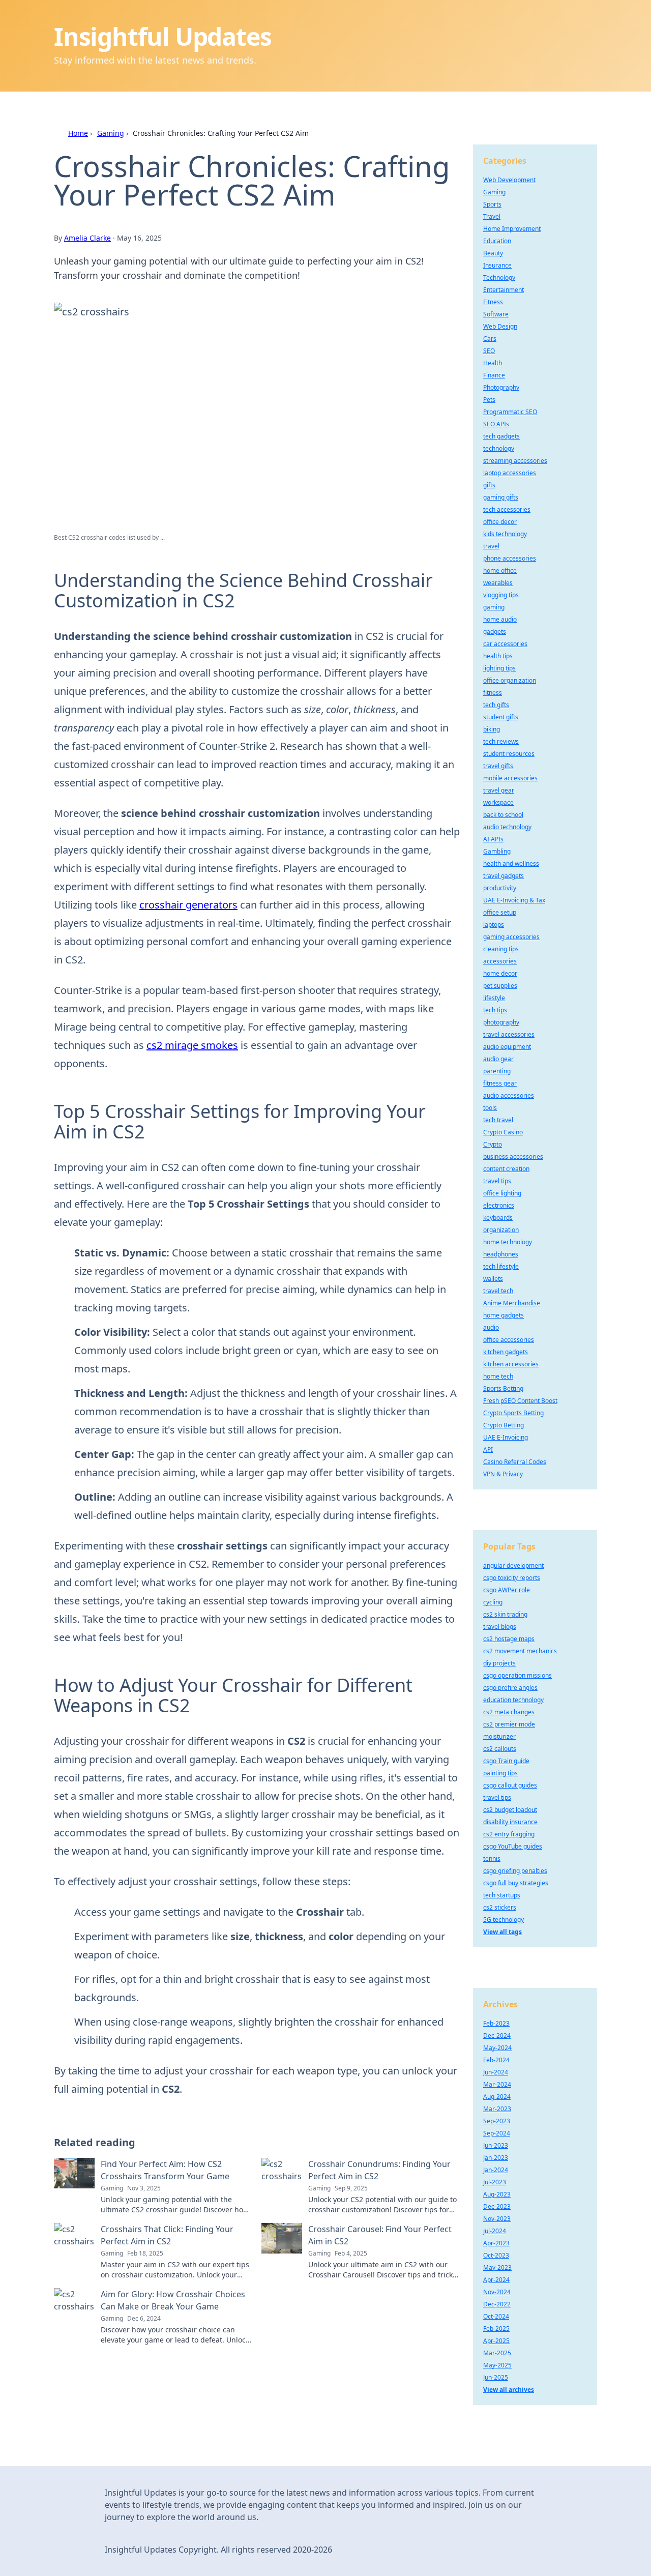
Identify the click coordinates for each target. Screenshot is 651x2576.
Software (496, 314)
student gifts (501, 717)
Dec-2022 (497, 2304)
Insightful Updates (162, 36)
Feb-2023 (496, 2023)
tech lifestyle (501, 1266)
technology (499, 448)
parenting (497, 1071)
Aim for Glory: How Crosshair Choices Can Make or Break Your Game (173, 2300)
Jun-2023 (496, 2145)
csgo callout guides (510, 1785)
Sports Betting (503, 1388)
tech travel (498, 1120)
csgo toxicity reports (512, 1578)
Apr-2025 (496, 2341)
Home (78, 133)
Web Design (500, 326)
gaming (494, 607)
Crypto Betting (504, 1425)
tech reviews (501, 741)
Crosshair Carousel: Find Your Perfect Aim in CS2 (380, 2235)
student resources (509, 754)
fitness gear (500, 1083)
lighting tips (499, 668)
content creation (506, 1169)
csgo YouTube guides (513, 1846)
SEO (489, 351)
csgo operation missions (517, 1675)
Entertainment (504, 290)
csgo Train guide (506, 1761)
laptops (494, 925)
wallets (493, 1279)
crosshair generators (188, 905)
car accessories (505, 644)
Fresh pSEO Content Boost (520, 1401)
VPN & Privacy (503, 1474)
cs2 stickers (500, 1907)
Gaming (111, 133)
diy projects (499, 1663)
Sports (492, 204)
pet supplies (500, 986)
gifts (489, 485)
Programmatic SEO (510, 412)
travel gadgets (504, 876)
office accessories (509, 1340)
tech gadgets (501, 436)
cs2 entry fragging (509, 1834)
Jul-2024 (495, 2231)
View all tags (502, 1932)
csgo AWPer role (507, 1590)
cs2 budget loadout (510, 1810)
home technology (508, 1242)
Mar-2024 (497, 2084)
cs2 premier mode (509, 1724)
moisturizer (499, 1736)
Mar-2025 (497, 2353)
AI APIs (493, 839)
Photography (501, 387)
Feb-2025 (496, 2329)
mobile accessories (510, 778)
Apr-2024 (496, 2280)
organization (501, 1230)
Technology (499, 277)
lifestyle (494, 998)
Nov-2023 (497, 2219)
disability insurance (510, 1822)
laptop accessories (510, 473)
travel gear (499, 790)
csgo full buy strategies (516, 1883)
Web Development (509, 180)
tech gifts (496, 705)
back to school (503, 815)
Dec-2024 (497, 2036)
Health (493, 363)
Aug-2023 (497, 2194)
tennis (492, 1858)
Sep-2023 (497, 2121)
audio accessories (509, 1095)
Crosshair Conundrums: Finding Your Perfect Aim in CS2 (379, 2170)
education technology (513, 1700)
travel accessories (509, 1034)
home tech (498, 1376)
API (488, 1450)
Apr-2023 (496, 2243)
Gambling (497, 851)
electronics (499, 1205)
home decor (500, 973)
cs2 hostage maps (509, 1639)
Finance (494, 375)
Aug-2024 (497, 2097)
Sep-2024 (497, 2133)
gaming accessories (511, 937)
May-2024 (497, 2048)
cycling (493, 1602)
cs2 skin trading (505, 1614)
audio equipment (507, 1047)
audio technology (507, 827)
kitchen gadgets (506, 1352)
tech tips (495, 1010)
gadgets (495, 632)
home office (500, 570)
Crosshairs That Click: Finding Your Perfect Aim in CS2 (167, 2235)
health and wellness (511, 863)
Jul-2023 (495, 2182)
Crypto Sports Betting (513, 1413)
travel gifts (498, 766)
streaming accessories (515, 461)
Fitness (493, 302)
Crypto (493, 1144)
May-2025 (497, 2365)
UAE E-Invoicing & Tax (514, 900)
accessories (500, 961)
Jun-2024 (496, 2072)
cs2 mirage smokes (192, 1045)
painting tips (500, 1773)
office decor (500, 522)
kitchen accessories (511, 1364)
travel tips (497, 1181)
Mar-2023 (497, 2109)
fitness (493, 693)
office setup (500, 912)
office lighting (502, 1193)
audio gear (498, 1059)
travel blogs (500, 1627)
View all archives (509, 2390)
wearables (498, 583)
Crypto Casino (503, 1132)
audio (491, 1327)
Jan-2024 (496, 2170)
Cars (490, 339)
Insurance (497, 265)
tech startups (502, 1895)
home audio (500, 619)
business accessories (513, 1157)
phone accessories (510, 558)
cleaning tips (501, 949)
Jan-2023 (496, 2158)
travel (491, 546)
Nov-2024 (497, 2292)
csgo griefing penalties (515, 1871)
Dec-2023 (497, 2206)
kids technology (505, 534)
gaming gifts (501, 497)
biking (492, 729)
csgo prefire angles (510, 1688)
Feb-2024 (496, 2060)
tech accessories (507, 509)
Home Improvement (512, 229)
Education (497, 241)
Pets (489, 400)
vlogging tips (501, 595)
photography (501, 1022)
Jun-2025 (496, 2377)
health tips (498, 656)
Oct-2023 (496, 2255)
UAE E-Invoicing (506, 1437)
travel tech (498, 1291)
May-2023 (497, 2267)
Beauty (493, 253)
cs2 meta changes (509, 1712)
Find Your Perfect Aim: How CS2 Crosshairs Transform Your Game (165, 2170)
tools (490, 1108)
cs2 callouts (500, 1749)
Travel (492, 216)
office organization (510, 680)
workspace (498, 802)
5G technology (504, 1920)
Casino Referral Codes (515, 1462)
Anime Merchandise (512, 1303)
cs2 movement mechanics (520, 1651)
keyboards (498, 1218)
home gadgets (504, 1315)
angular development (513, 1565)
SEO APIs (496, 424)
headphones (501, 1254)
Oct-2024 (496, 2316)
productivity (500, 888)
